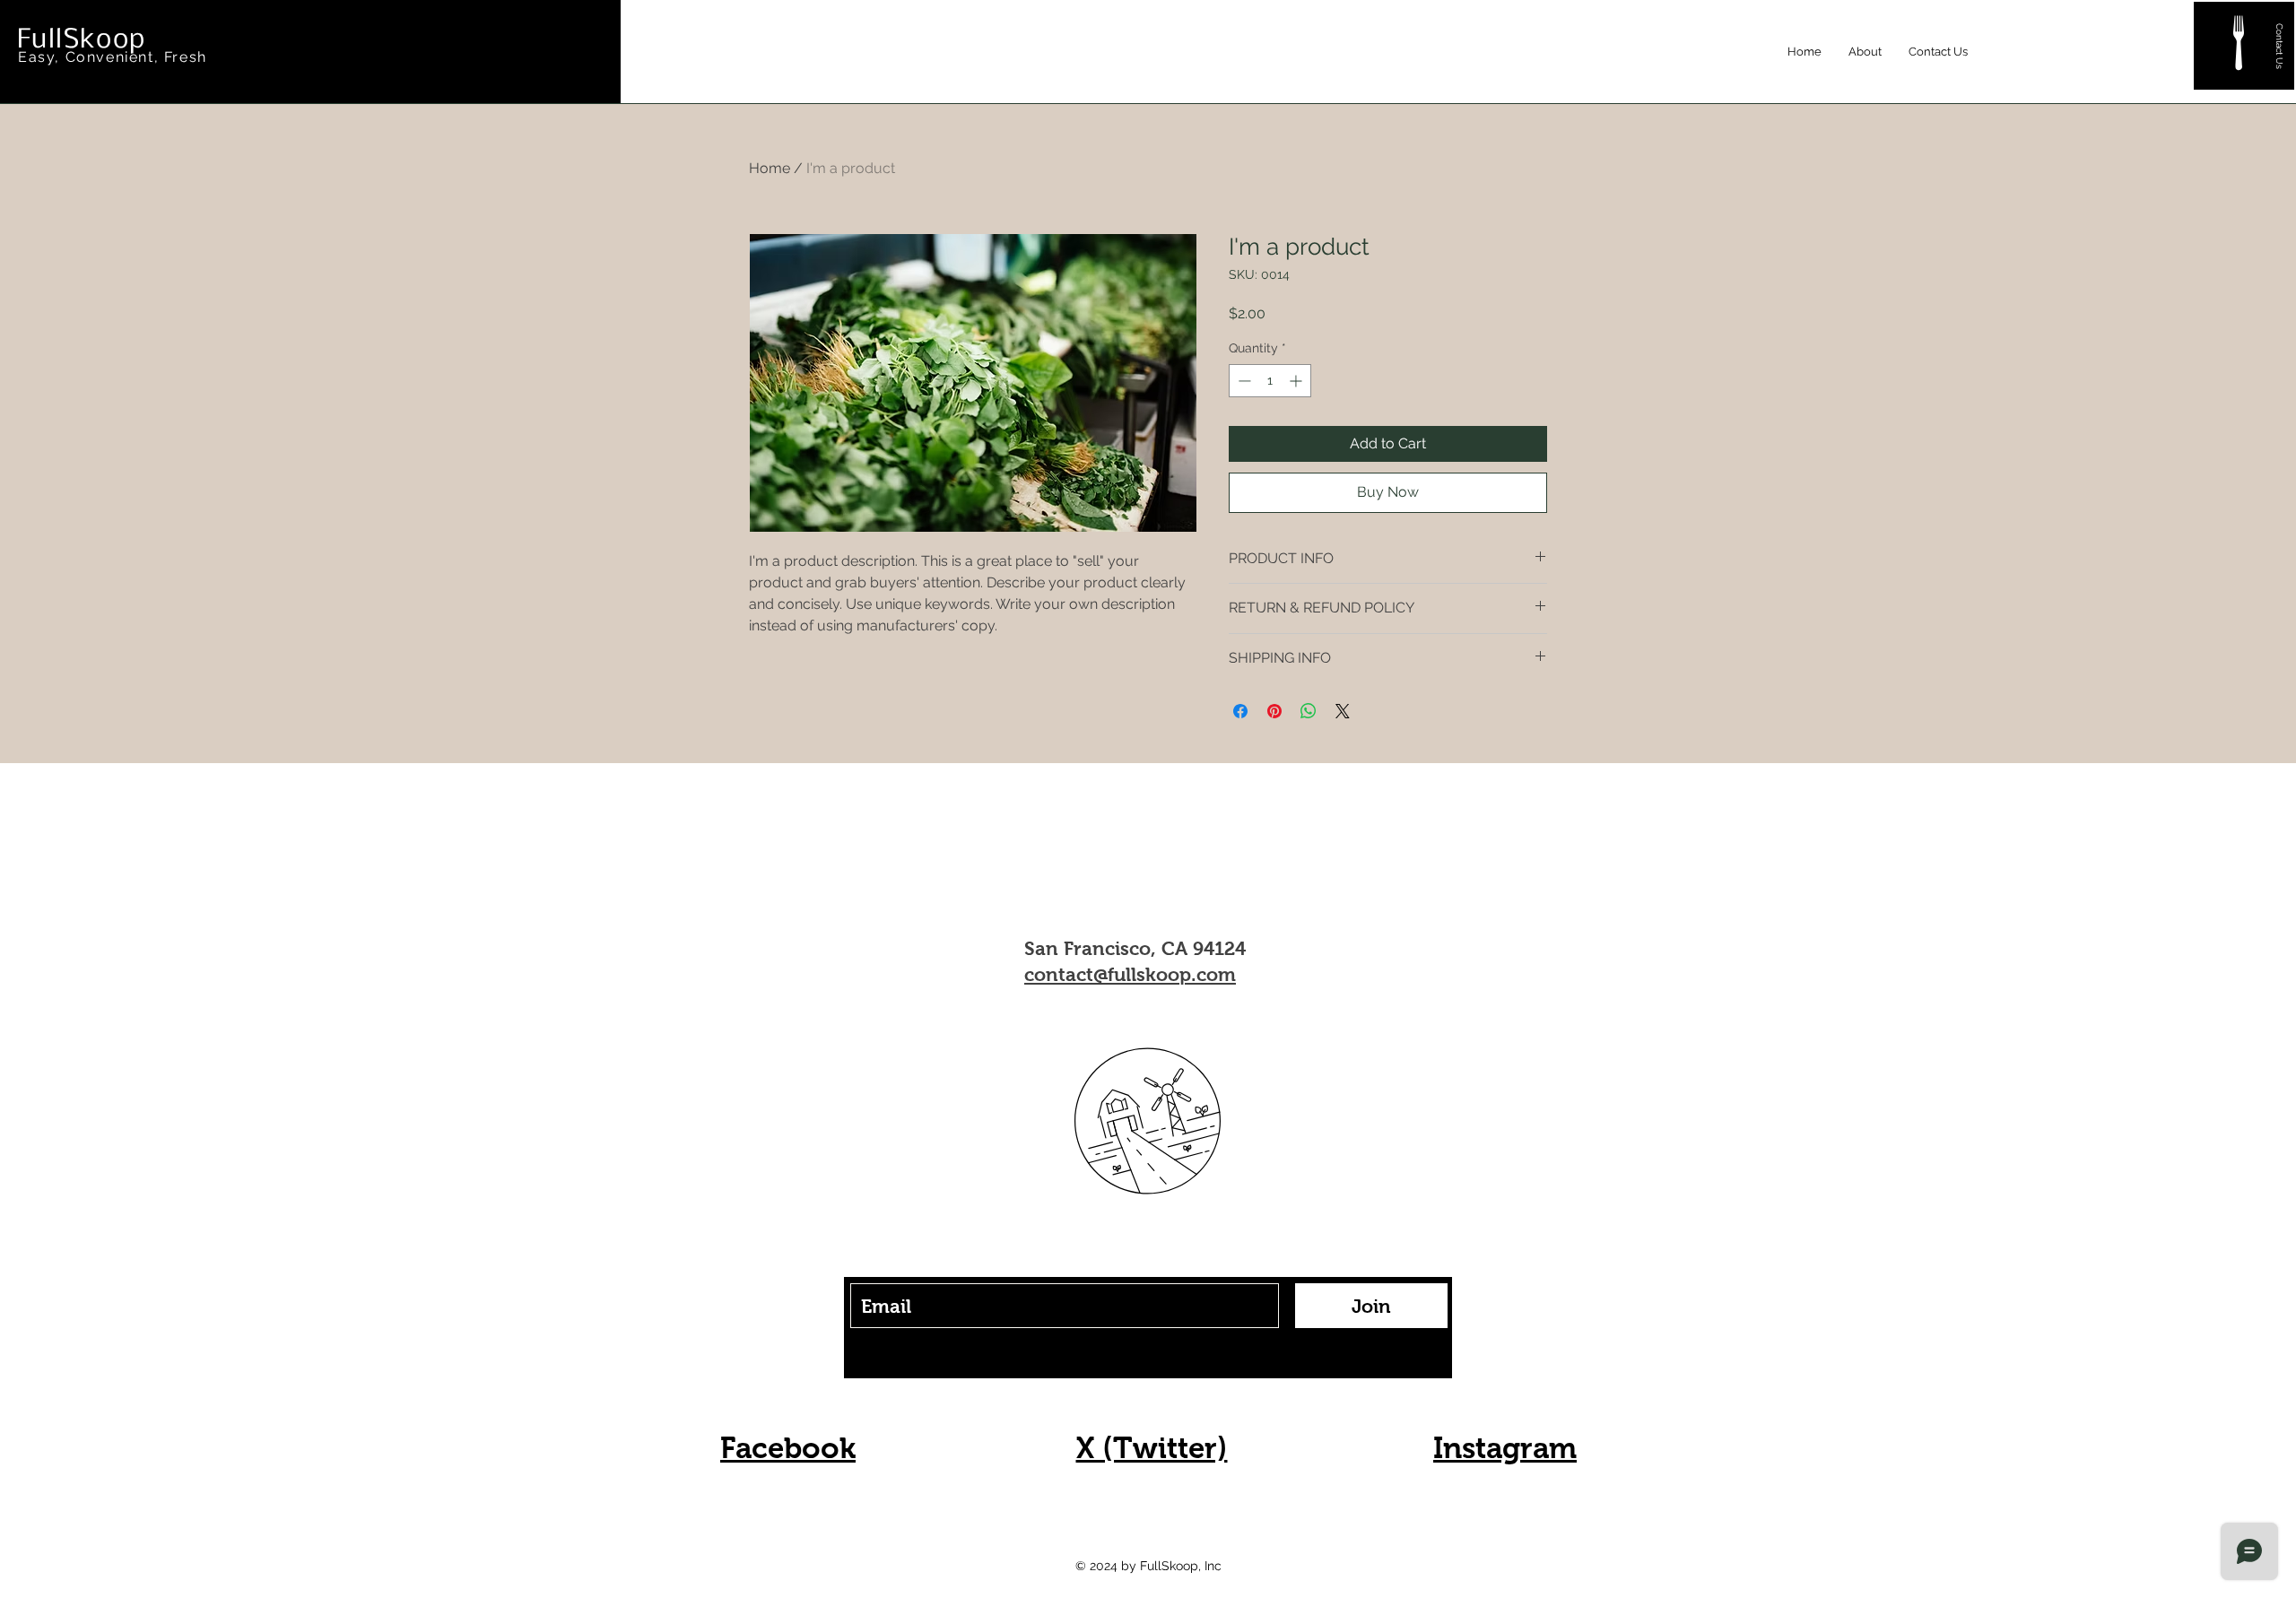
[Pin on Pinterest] (1274, 711)
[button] (2239, 43)
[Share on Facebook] (1240, 711)
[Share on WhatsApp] (1309, 711)
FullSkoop (82, 40)
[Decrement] (1243, 381)
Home (770, 168)
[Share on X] (1343, 711)
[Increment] (1297, 381)
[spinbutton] (1270, 381)
